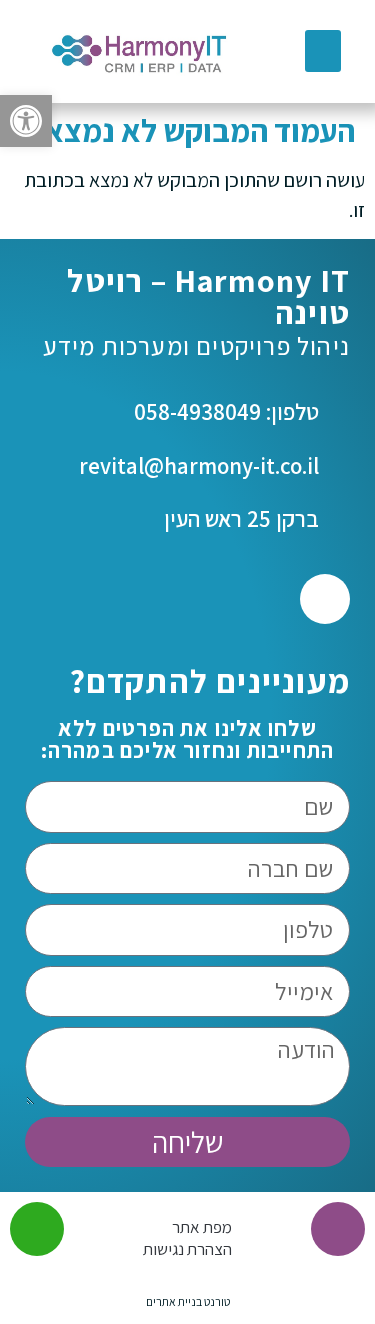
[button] (26, 121)
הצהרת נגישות (187, 1249)
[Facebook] (325, 599)
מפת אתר (202, 1227)
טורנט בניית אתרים (188, 1301)
